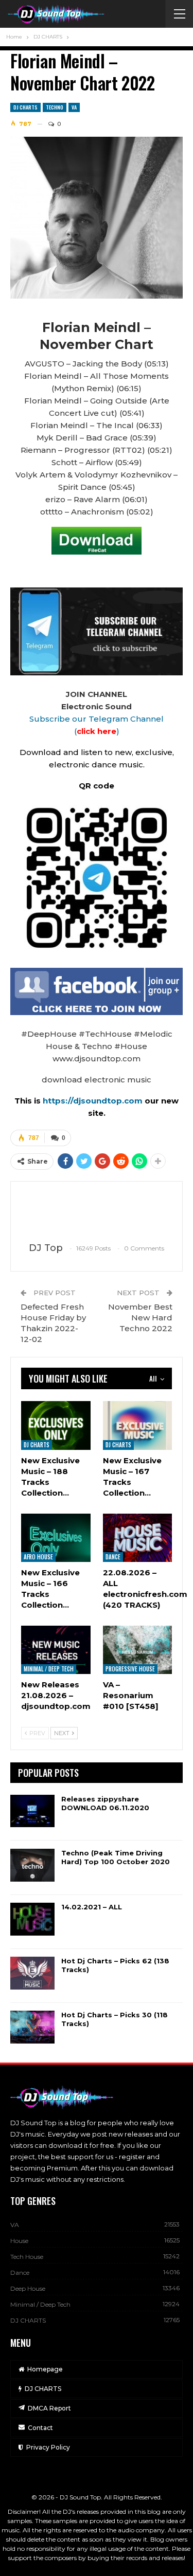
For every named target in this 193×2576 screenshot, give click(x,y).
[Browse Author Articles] (97, 1212)
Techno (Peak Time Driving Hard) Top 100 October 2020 (116, 1857)
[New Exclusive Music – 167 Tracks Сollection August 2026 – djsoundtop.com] (138, 1425)
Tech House (27, 2257)
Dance (113, 1557)
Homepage (45, 2369)
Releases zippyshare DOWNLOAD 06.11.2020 (105, 1803)
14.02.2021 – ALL (92, 1907)
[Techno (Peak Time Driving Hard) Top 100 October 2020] (32, 1865)
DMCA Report (49, 2408)
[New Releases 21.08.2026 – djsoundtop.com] (56, 1650)
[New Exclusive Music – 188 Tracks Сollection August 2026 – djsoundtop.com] (56, 1425)
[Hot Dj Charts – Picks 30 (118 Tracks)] (32, 2027)
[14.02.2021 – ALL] (32, 1919)
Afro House (38, 1557)
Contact (40, 2428)
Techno (55, 107)
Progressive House (130, 1669)
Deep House (28, 2288)
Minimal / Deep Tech (49, 1669)
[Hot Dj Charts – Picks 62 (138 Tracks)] (32, 1973)
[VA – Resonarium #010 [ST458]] (138, 1650)
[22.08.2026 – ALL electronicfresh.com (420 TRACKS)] (138, 1538)
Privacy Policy (48, 2447)
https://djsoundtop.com (94, 1101)
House (19, 2241)
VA (74, 107)
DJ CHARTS (25, 107)
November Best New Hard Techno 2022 (140, 1318)
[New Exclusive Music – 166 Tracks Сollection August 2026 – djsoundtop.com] (56, 1538)
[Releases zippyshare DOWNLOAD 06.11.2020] (32, 1811)
